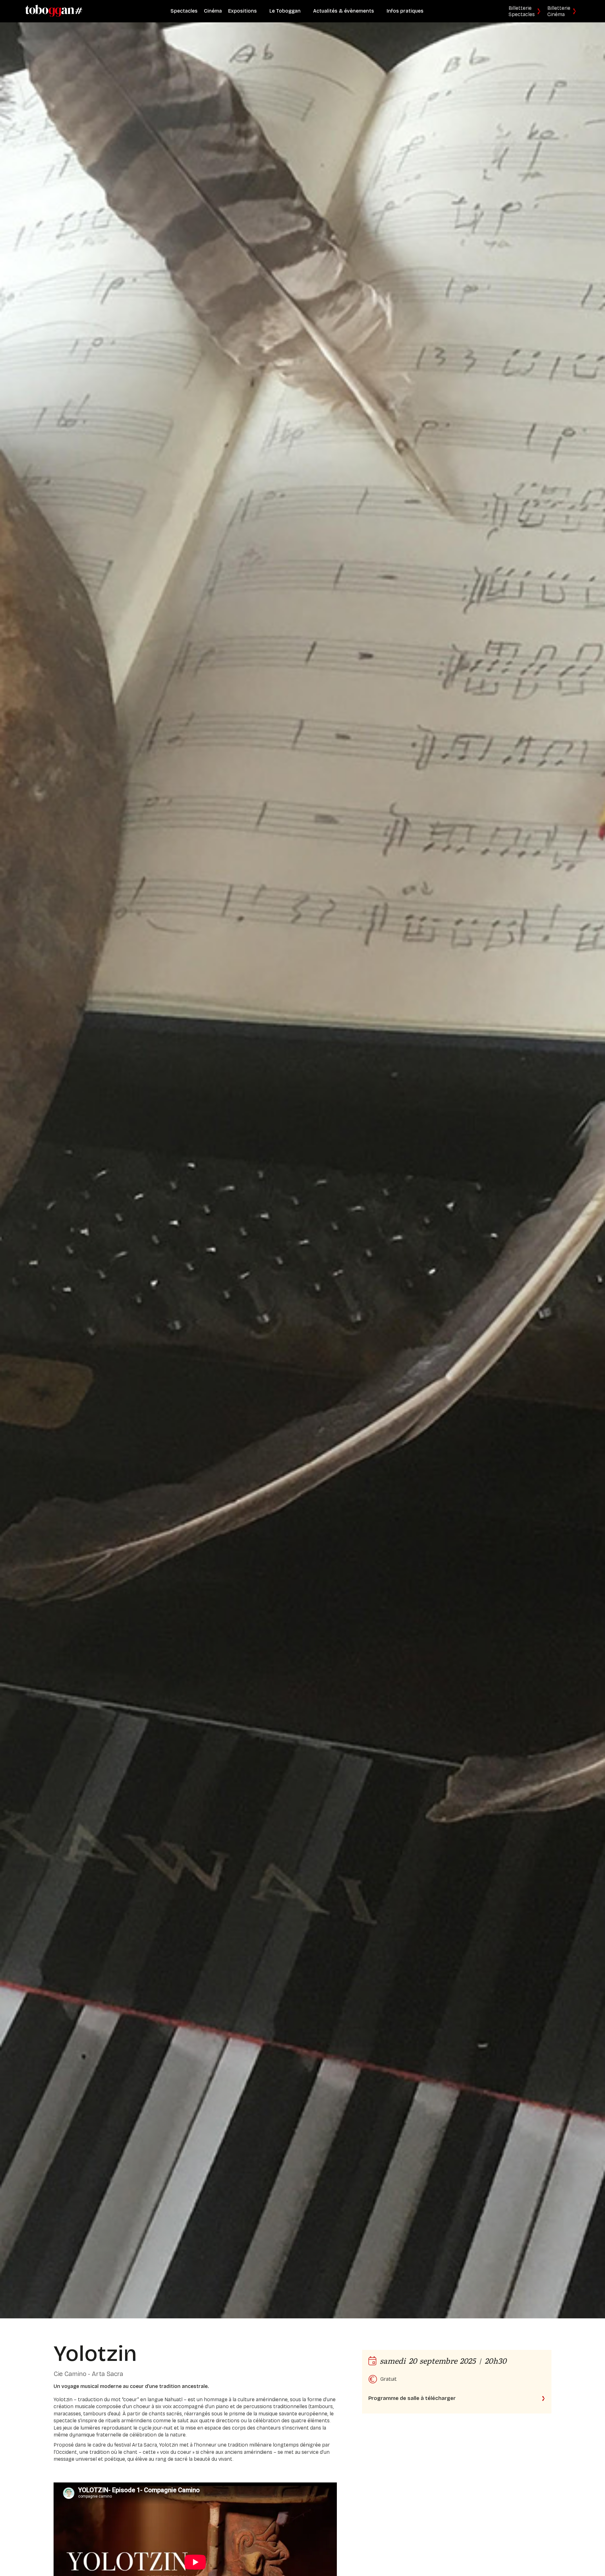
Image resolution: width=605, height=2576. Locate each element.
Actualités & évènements (344, 11)
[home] (54, 11)
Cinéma (213, 11)
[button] (285, 11)
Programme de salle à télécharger (412, 2398)
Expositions (242, 11)
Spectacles (184, 11)
